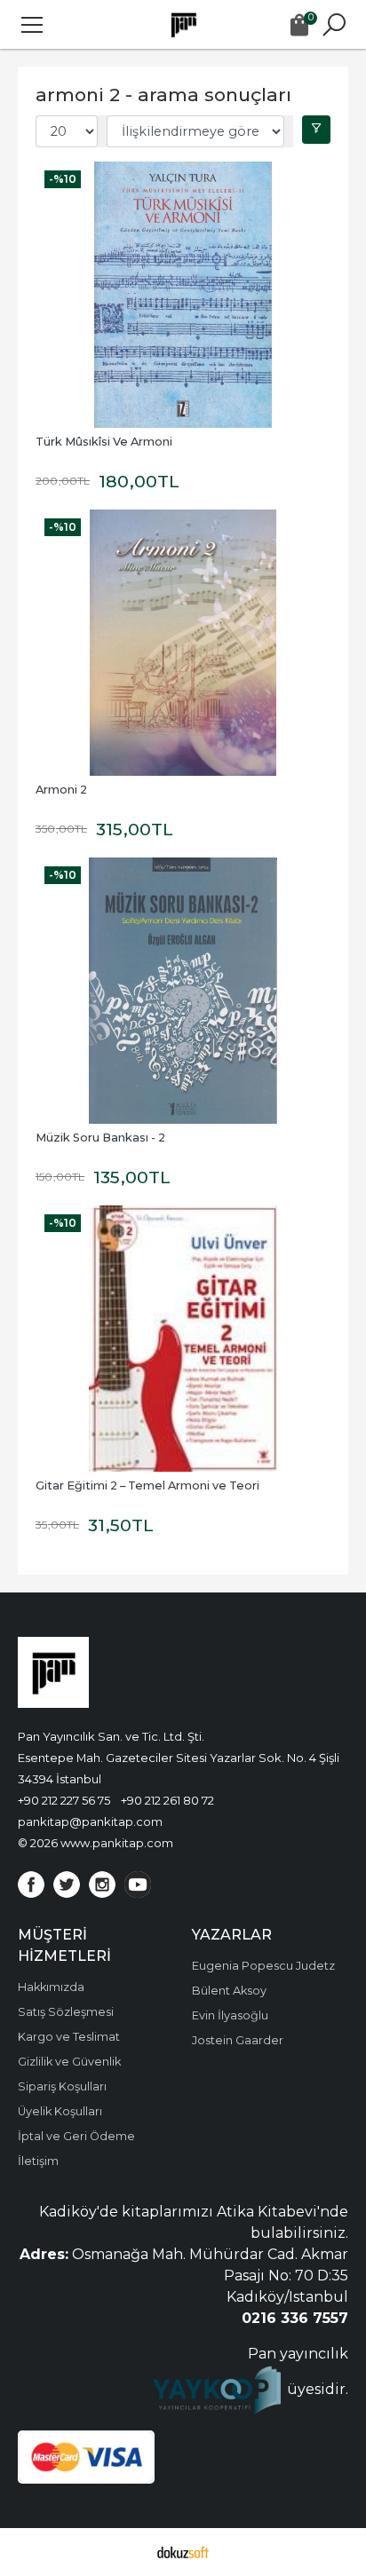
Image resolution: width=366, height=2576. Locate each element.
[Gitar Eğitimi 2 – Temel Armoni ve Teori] (183, 1339)
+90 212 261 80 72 (167, 1800)
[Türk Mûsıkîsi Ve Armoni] (183, 295)
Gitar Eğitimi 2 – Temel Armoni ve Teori (147, 1486)
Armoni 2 (61, 790)
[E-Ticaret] (183, 2552)
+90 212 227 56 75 (64, 1800)
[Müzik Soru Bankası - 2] (183, 991)
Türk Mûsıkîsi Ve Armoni (104, 442)
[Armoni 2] (183, 643)
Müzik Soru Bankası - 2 (100, 1138)
